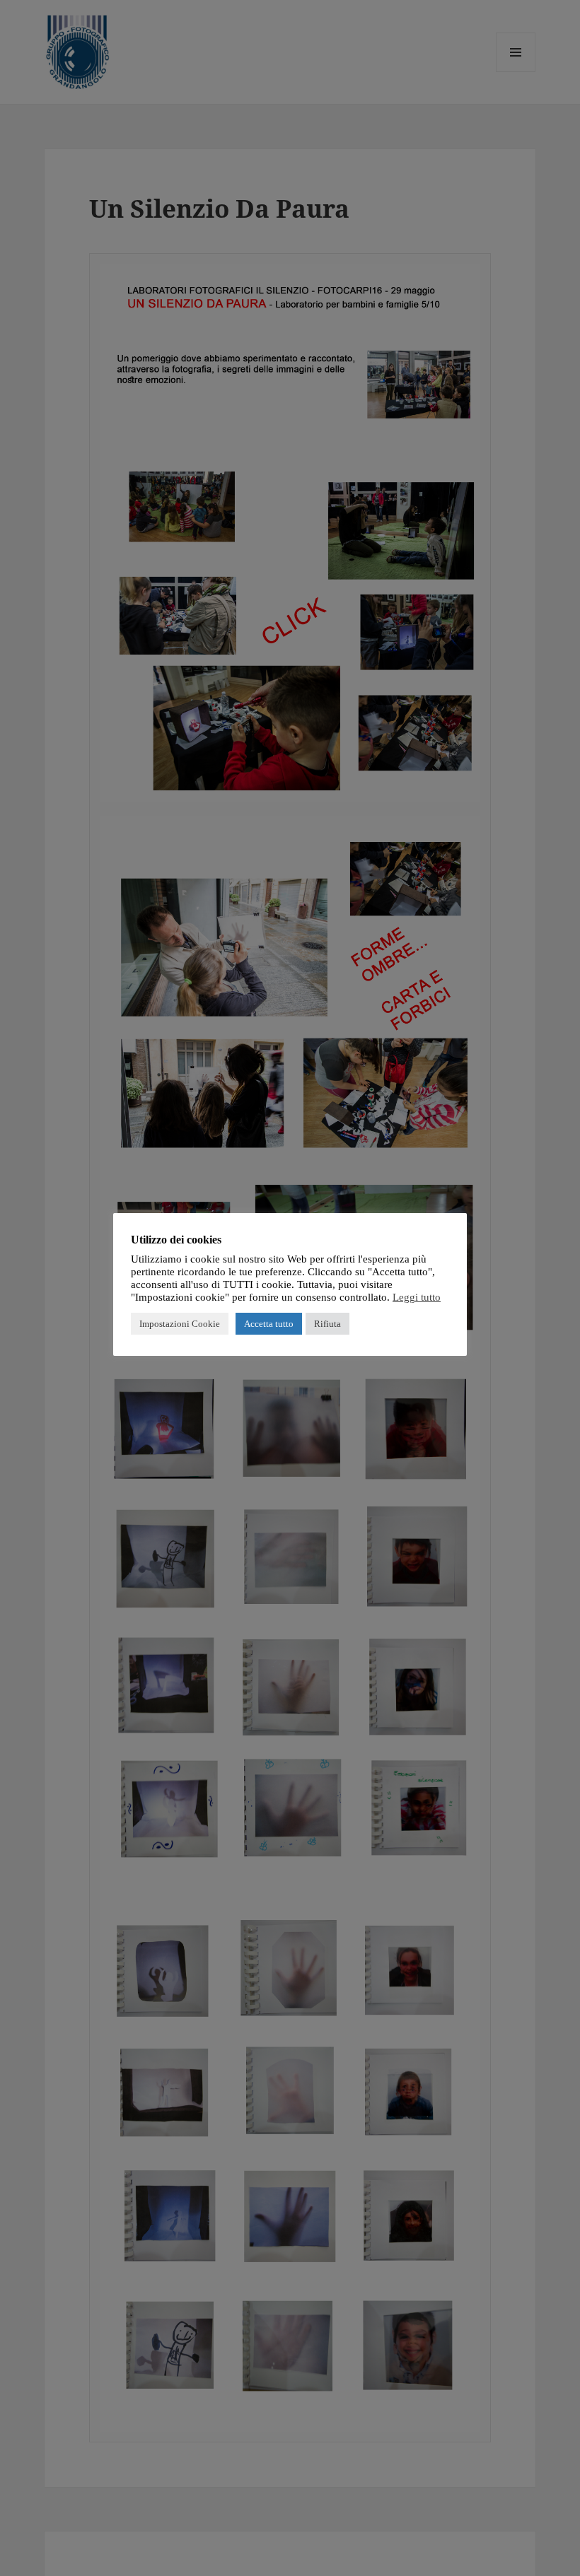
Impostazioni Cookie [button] (180, 1324)
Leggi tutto (417, 1297)
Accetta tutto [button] (269, 1324)
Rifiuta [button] (327, 1324)
